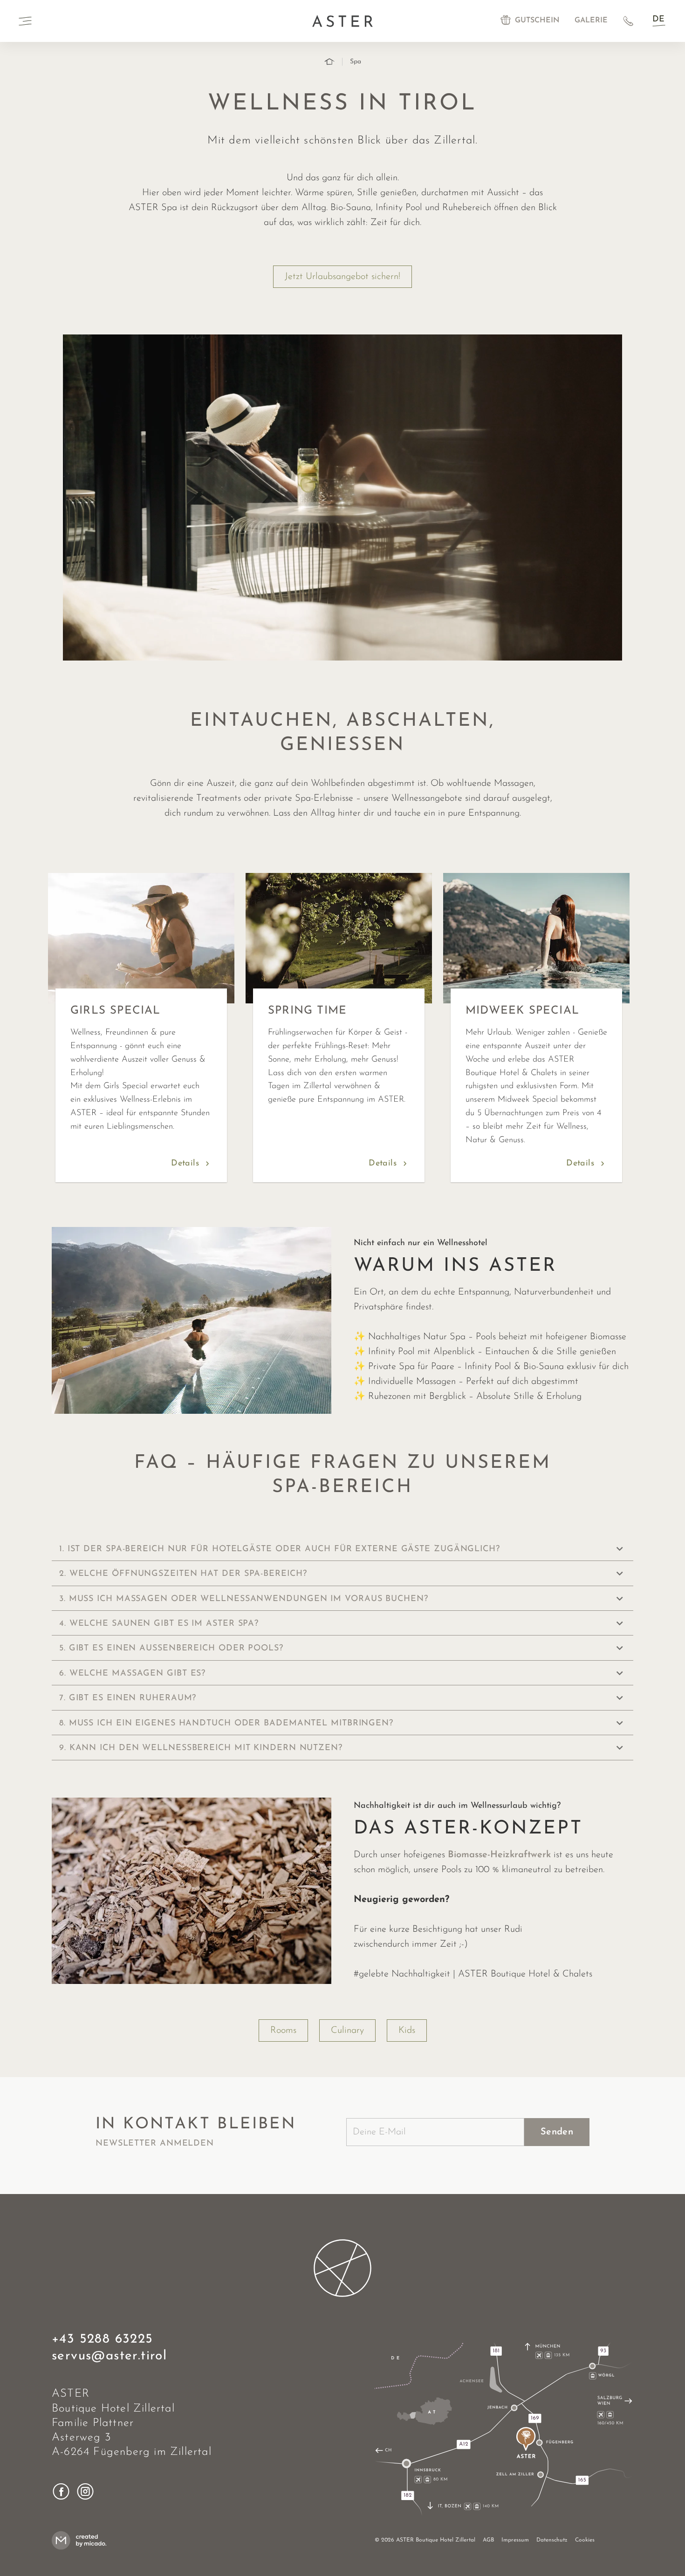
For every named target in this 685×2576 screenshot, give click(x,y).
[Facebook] (61, 2491)
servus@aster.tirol (109, 2356)
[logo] (342, 2268)
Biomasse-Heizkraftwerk (499, 1855)
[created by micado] (82, 2540)
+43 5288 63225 (103, 2339)
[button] (342, 1549)
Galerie (591, 20)
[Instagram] (85, 2491)
